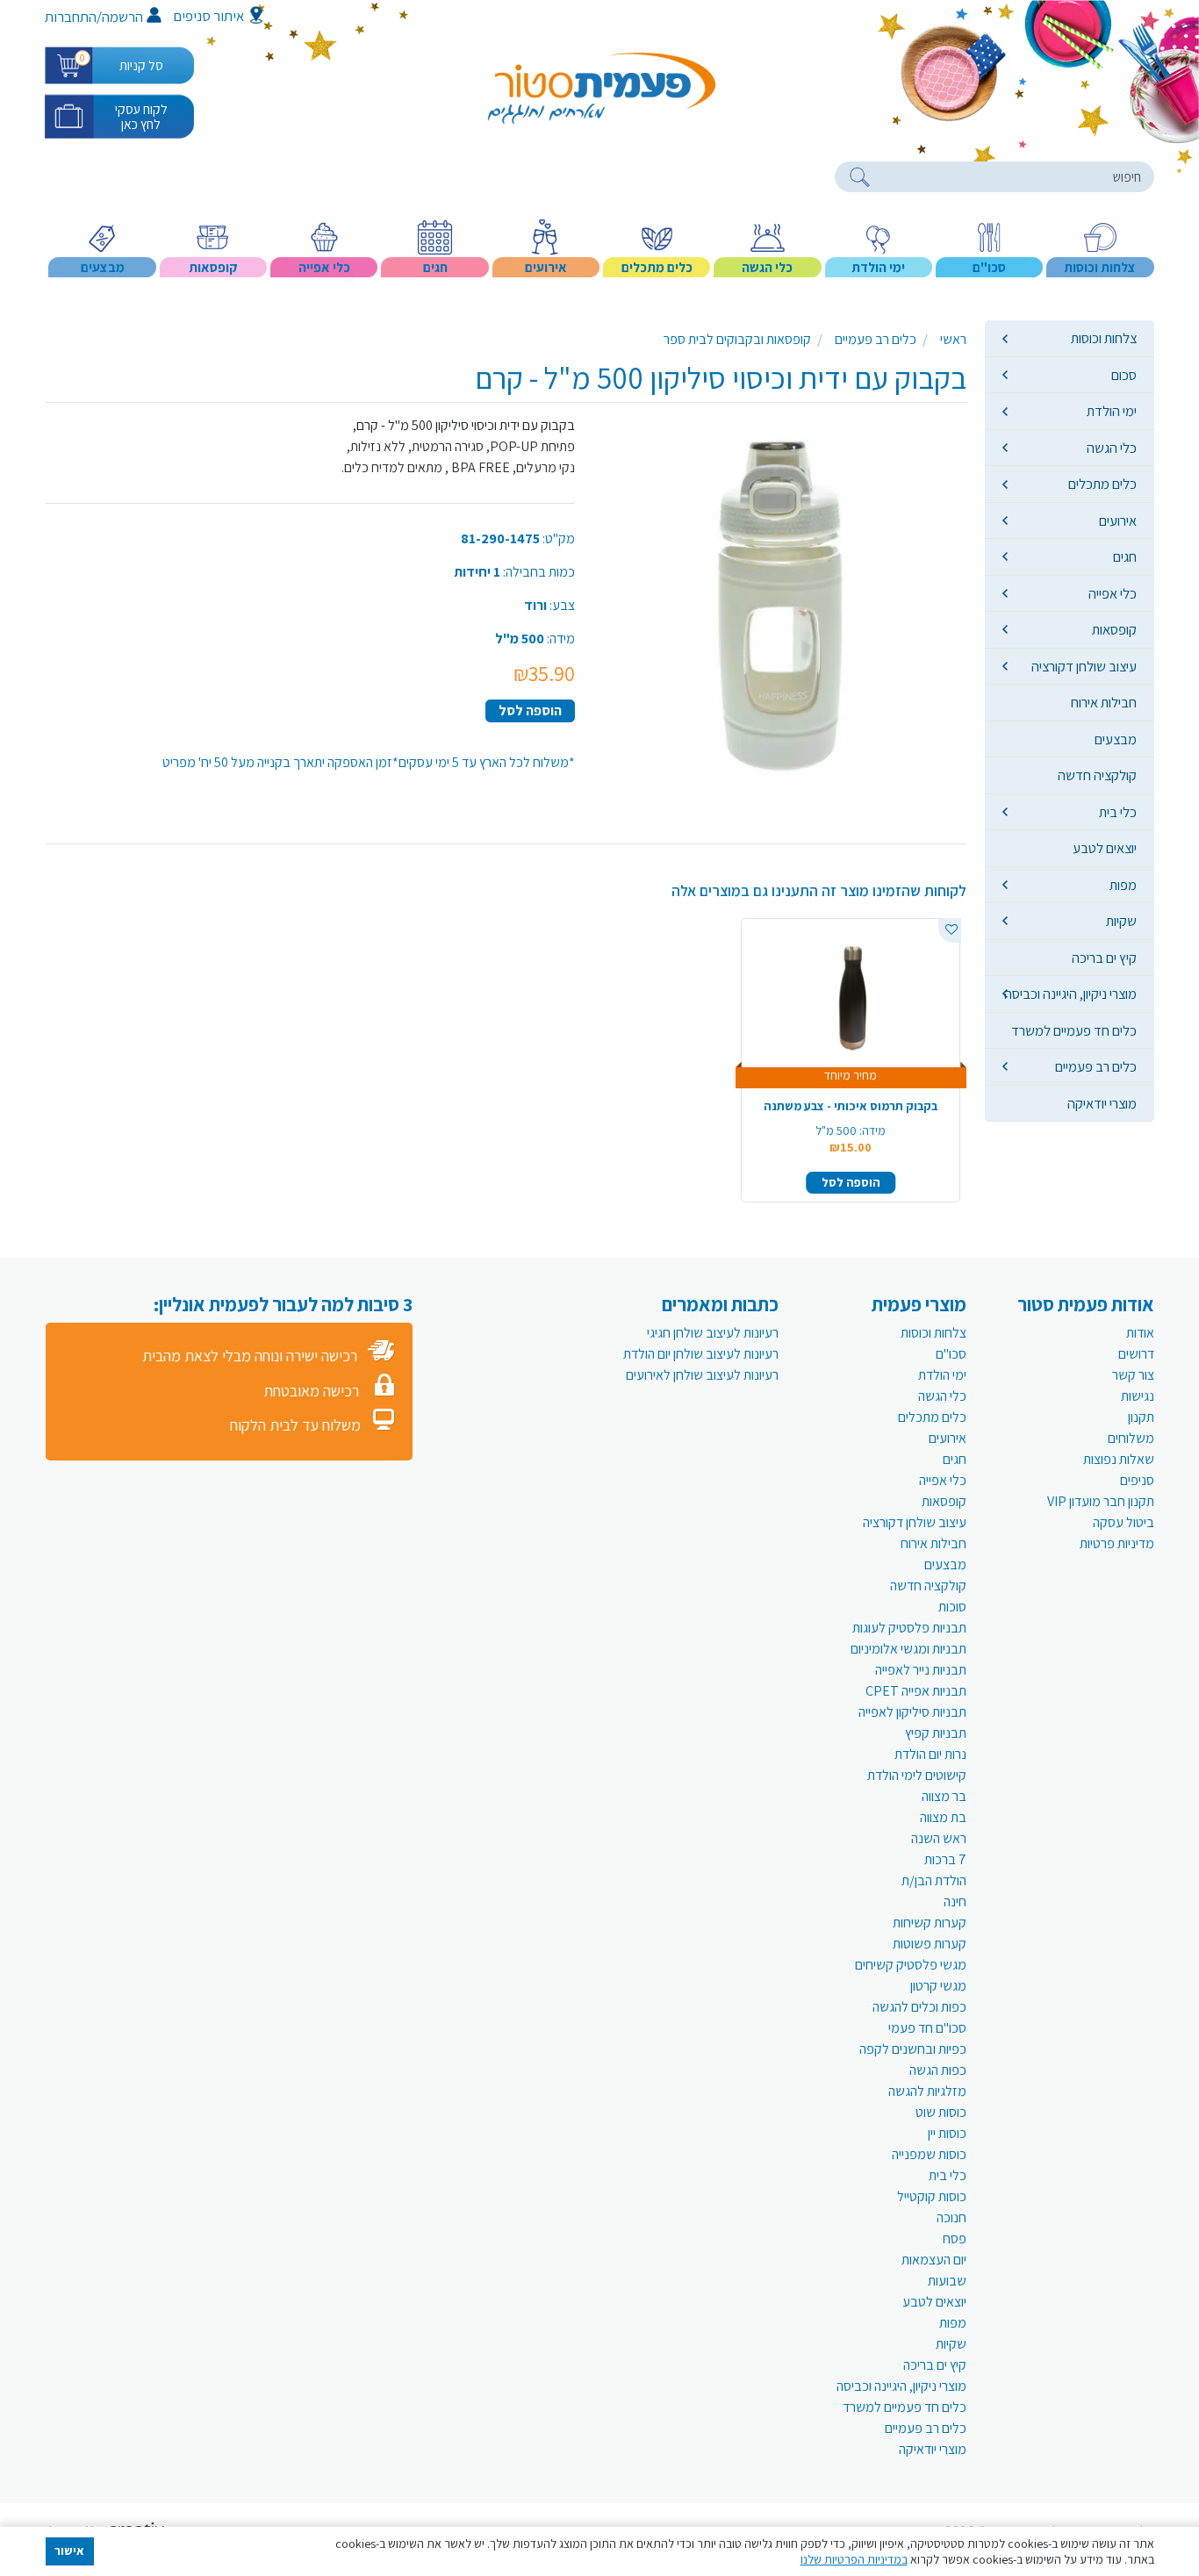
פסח (955, 2239)
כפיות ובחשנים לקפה (913, 2049)
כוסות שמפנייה (929, 2154)
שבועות (947, 2281)
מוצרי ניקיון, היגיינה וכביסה (1070, 994)
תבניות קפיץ (936, 1733)
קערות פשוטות (930, 1944)
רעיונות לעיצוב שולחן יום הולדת (701, 1354)
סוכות (952, 1607)
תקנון (1141, 1417)
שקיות (1121, 921)
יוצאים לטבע (1105, 848)
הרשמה (122, 17)
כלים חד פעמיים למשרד (1074, 1030)
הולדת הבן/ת (934, 1880)
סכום (1124, 375)
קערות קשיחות (930, 1923)
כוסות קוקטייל (932, 2196)
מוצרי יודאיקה (1102, 1103)
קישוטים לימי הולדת (917, 1775)
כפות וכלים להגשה (919, 2007)
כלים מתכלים (1102, 484)
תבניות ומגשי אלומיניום (908, 1649)
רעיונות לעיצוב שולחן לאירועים (702, 1375)
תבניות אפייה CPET (916, 1691)
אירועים (1118, 520)
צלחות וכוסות (1104, 338)
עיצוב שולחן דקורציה (1084, 666)
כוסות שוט (941, 2112)
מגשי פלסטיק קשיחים (911, 1965)
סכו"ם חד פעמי (927, 2028)
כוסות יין (947, 2133)
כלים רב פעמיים (1096, 1066)
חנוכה (951, 2217)
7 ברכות (945, 1859)
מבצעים (1116, 739)
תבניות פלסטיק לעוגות (909, 1628)
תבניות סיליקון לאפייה (912, 1712)
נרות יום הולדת (930, 1754)
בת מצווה (943, 1817)
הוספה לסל (530, 710)
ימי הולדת (1112, 411)
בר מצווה (944, 1796)
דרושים (1136, 1354)
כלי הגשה (1112, 448)
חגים (1125, 556)
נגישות (1138, 1396)
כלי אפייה (1113, 593)
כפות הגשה (938, 2070)
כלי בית (1118, 812)
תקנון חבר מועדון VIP (1101, 1501)
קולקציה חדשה (1097, 775)
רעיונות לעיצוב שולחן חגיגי (713, 1333)
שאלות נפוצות (1119, 1459)
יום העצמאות (934, 2260)
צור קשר (1133, 1375)
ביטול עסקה (1124, 1522)
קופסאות (1114, 629)
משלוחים (1131, 1438)
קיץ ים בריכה (1104, 958)
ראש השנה (939, 1838)
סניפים (1137, 1480)
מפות (1123, 885)
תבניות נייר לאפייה (921, 1670)
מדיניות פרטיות (1117, 1543)
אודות (1140, 1333)
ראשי (953, 339)
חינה (955, 1902)
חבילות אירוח (1104, 702)
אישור (69, 2551)
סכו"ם (951, 1354)
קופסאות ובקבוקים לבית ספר (737, 339)
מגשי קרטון (938, 1986)
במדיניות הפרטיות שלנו (854, 2559)
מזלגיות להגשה (927, 2091)
